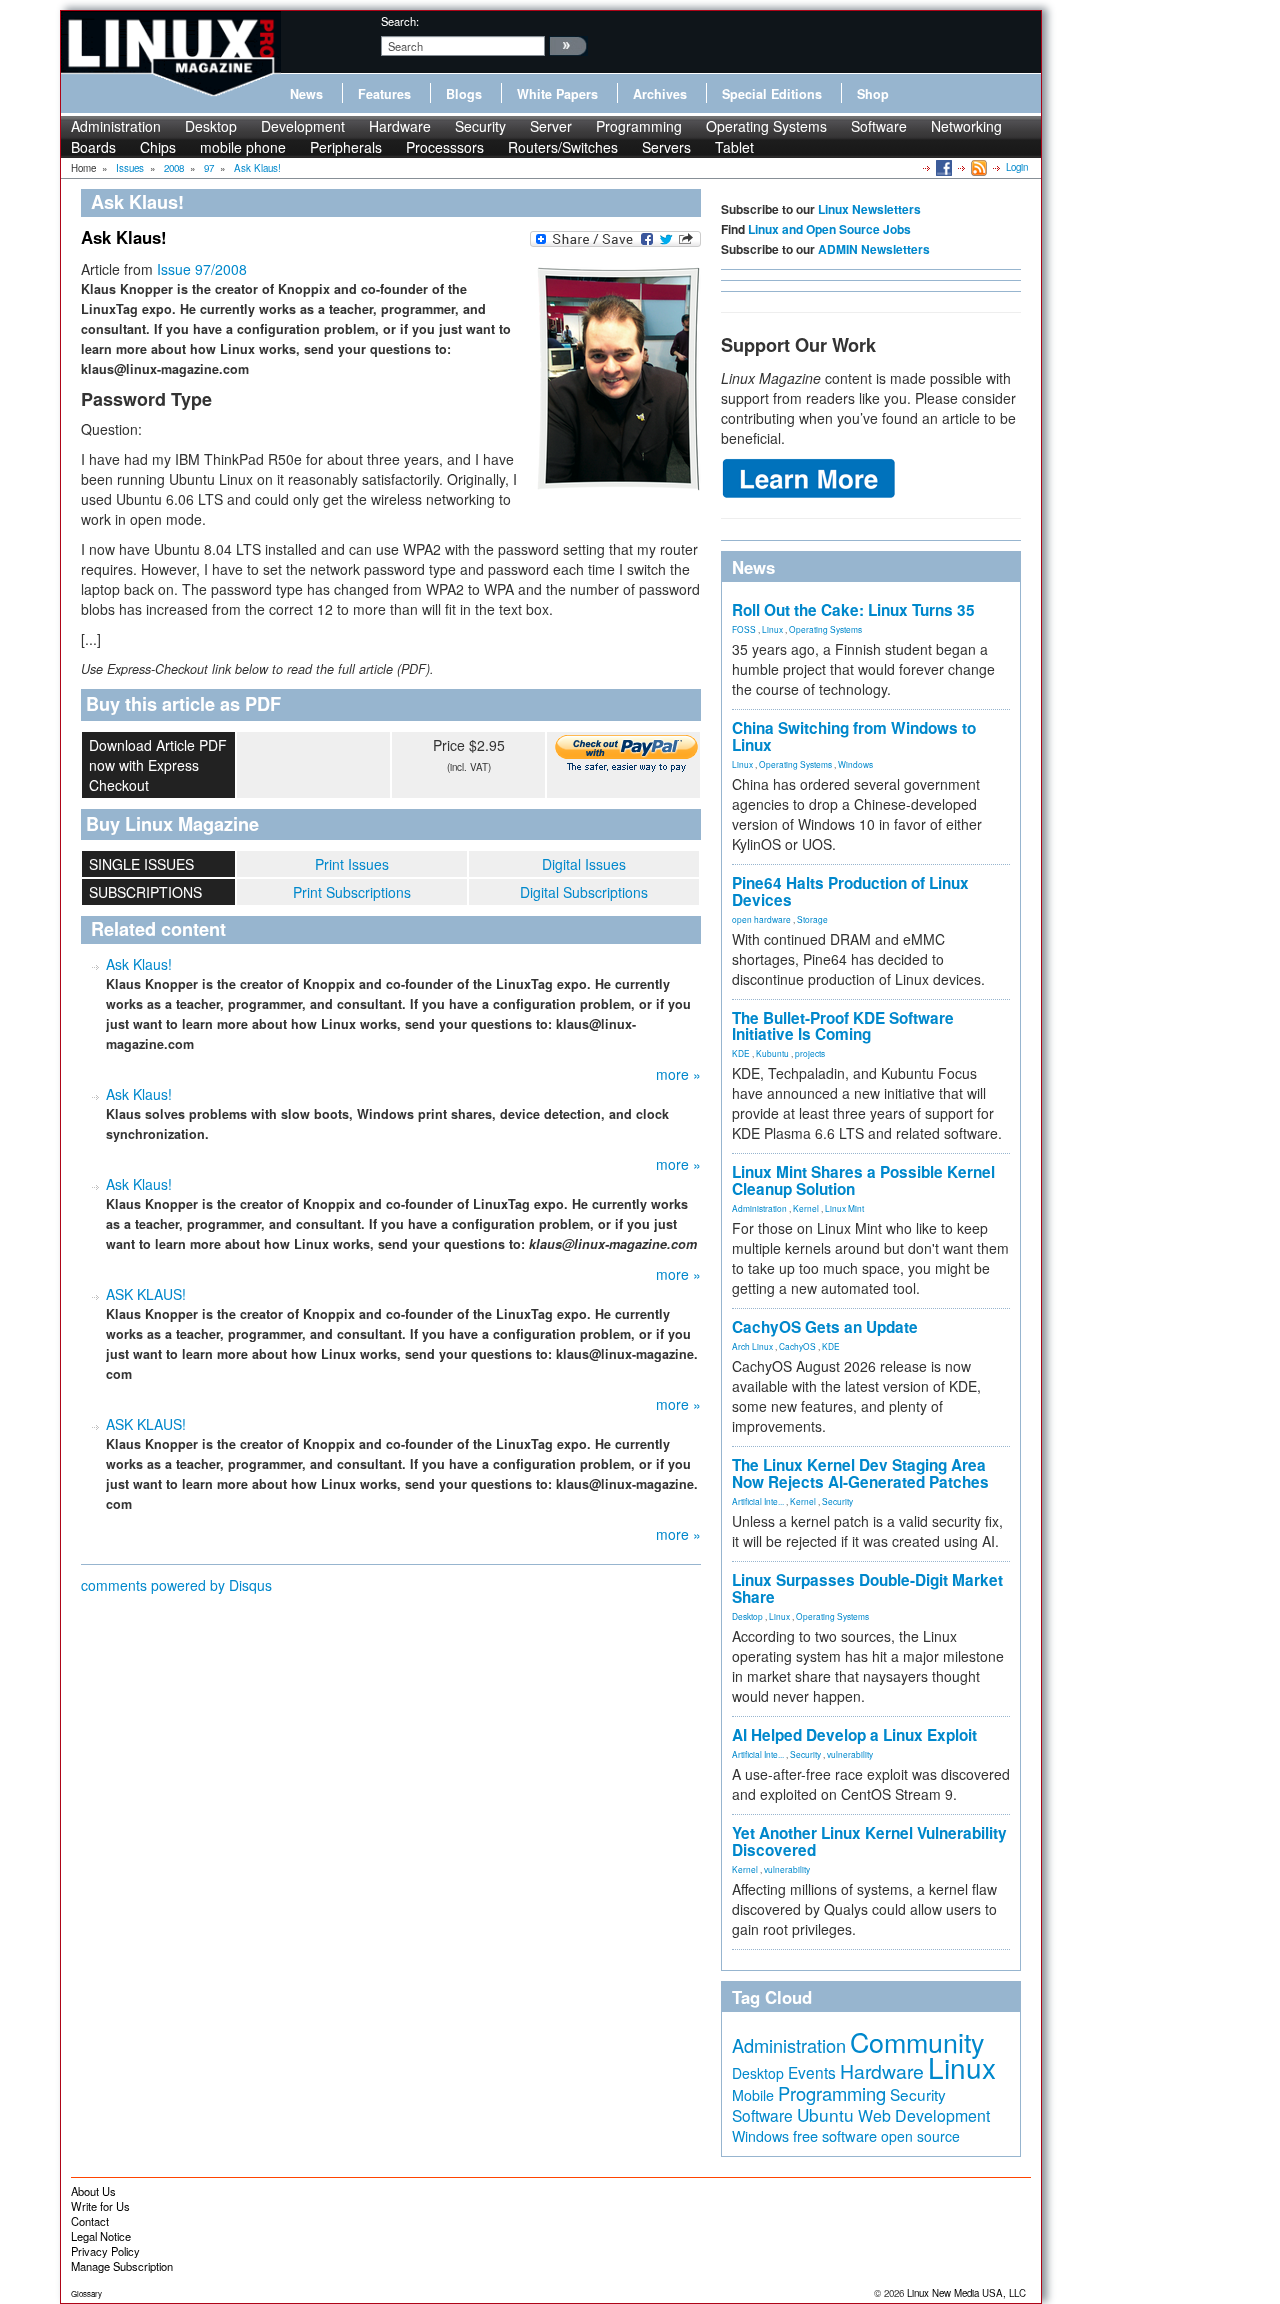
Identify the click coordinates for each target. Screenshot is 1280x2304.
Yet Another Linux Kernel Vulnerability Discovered (869, 1841)
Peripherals (346, 147)
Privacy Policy (105, 2251)
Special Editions (772, 94)
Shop (873, 94)
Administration (116, 126)
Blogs (464, 94)
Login (1017, 167)
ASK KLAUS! (146, 1294)
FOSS (744, 629)
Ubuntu (825, 2114)
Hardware (400, 126)
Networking (966, 126)
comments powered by (176, 1585)
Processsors (445, 147)
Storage (812, 919)
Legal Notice (101, 2236)
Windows (855, 764)
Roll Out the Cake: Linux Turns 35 (853, 610)
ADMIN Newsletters (874, 249)
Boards (93, 147)
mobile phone (243, 147)
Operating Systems (766, 126)
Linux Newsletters (869, 209)
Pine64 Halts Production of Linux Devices (850, 891)
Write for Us (100, 2206)
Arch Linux (752, 1346)
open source (920, 2136)
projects (810, 1053)
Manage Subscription (122, 2266)
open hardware (761, 919)
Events (812, 2072)
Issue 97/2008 (202, 269)
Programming (639, 126)
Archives (660, 94)
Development (303, 126)
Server (551, 126)
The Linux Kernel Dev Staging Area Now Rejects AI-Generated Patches (860, 1473)
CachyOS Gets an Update (825, 1327)
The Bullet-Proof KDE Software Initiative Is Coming (843, 1026)
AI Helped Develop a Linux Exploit (854, 1735)
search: (400, 21)
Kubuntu (772, 1053)
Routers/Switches (563, 147)
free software (835, 2135)
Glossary (86, 2293)
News (306, 94)
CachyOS (797, 1346)
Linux (772, 629)
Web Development (924, 2115)
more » (678, 1074)
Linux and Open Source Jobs (829, 229)
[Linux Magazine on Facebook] (942, 167)
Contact (90, 2221)
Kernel (806, 1208)
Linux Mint (844, 1208)
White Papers (557, 94)
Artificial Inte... (758, 1501)
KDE (741, 1053)
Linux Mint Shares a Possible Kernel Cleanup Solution (863, 1180)
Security (480, 126)
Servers (666, 147)
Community (917, 2041)
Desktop (211, 126)
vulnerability (850, 1754)
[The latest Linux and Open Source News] (977, 167)
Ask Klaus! (139, 964)
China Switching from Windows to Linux (854, 736)
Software (879, 126)
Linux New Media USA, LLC (966, 2293)
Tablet (734, 147)
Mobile (753, 2095)
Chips (158, 147)
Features (384, 94)
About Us (93, 2191)
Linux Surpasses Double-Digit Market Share (867, 1588)
